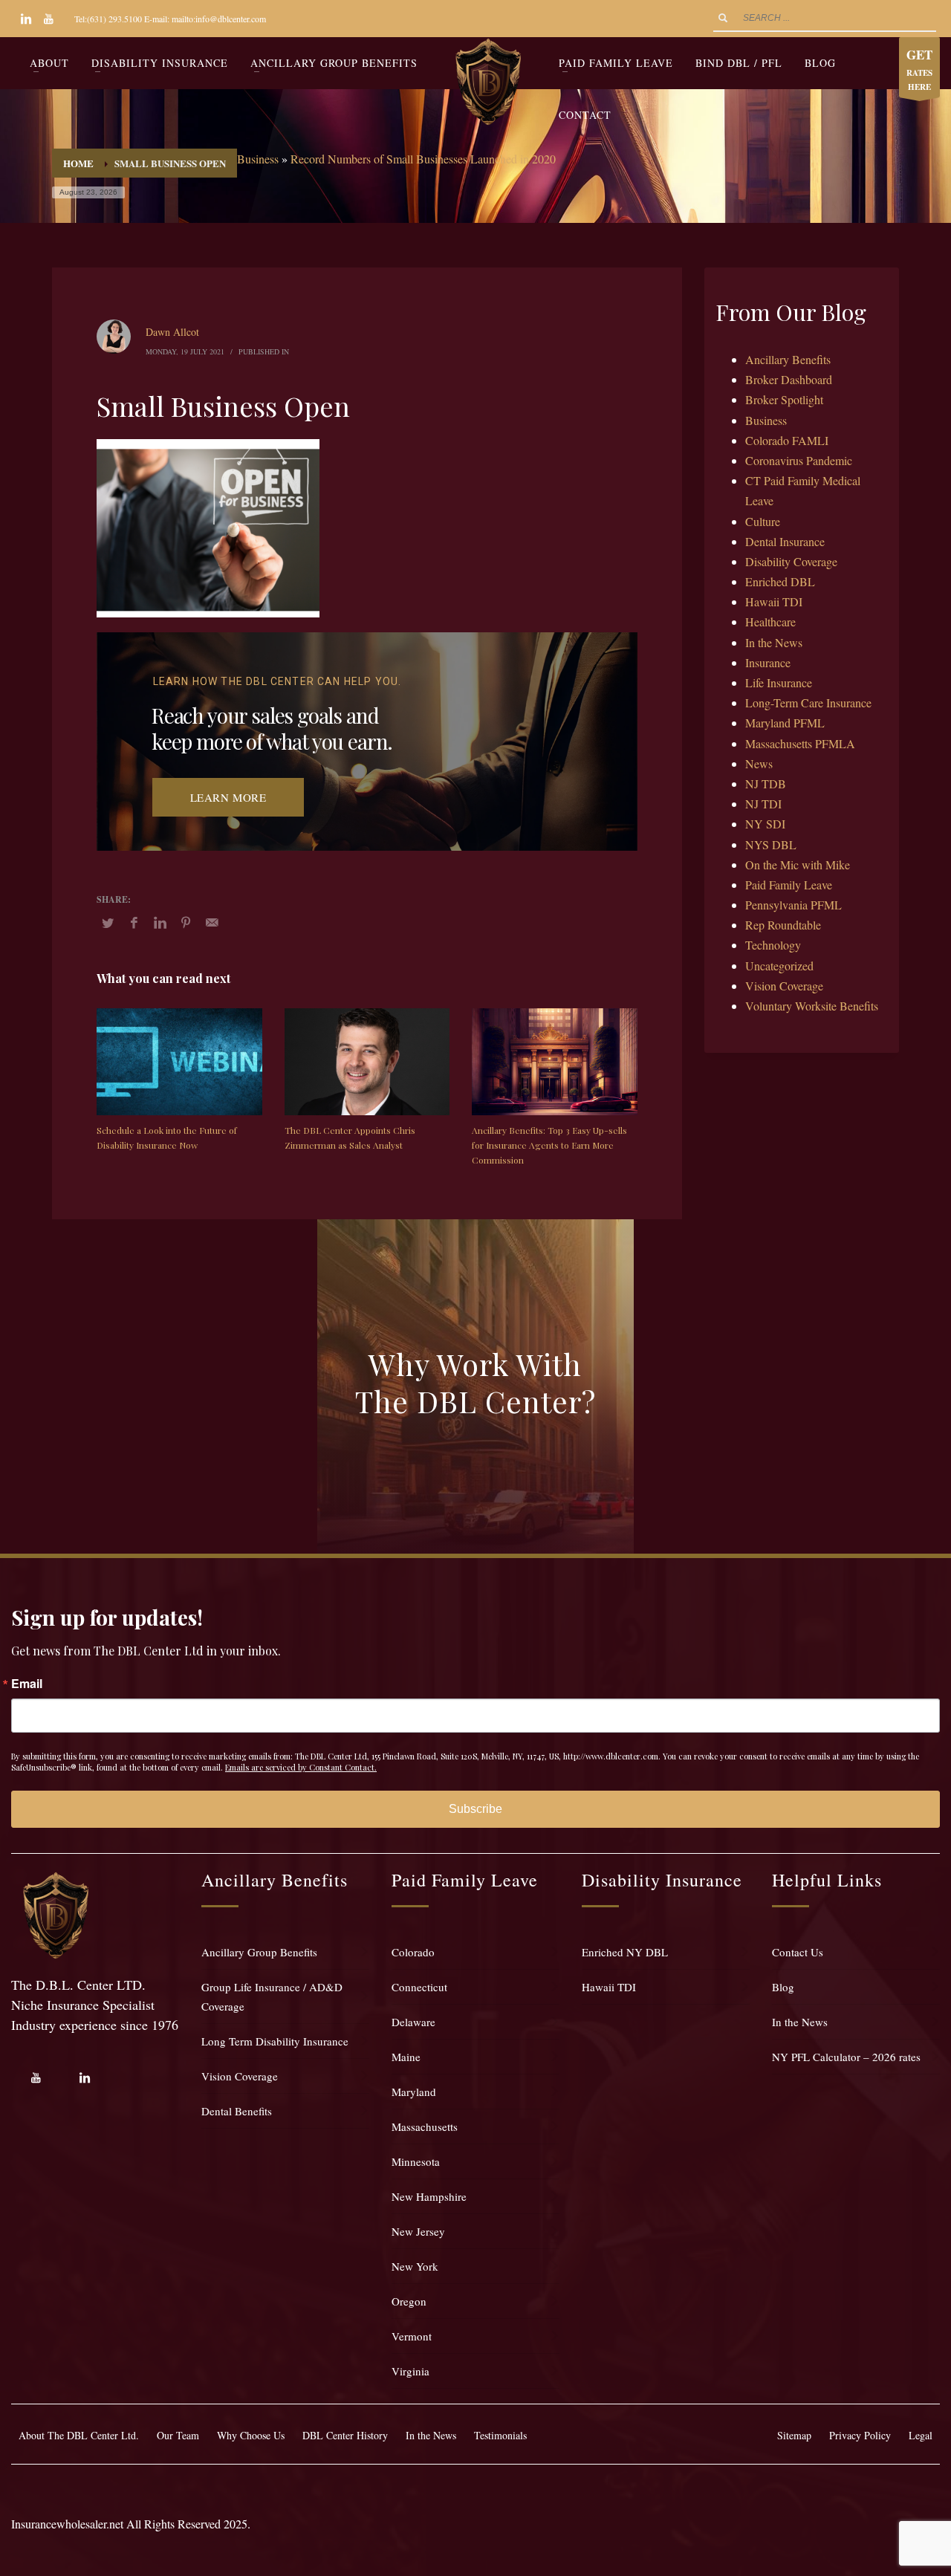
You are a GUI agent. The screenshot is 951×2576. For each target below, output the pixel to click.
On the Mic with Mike (798, 864)
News (759, 763)
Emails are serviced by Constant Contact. (301, 1767)
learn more (228, 797)
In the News (774, 642)
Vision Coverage (784, 986)
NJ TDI (763, 804)
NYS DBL (771, 844)
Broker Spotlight (784, 399)
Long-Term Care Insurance (808, 703)
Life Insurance (779, 682)
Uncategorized (779, 966)
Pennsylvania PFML (793, 905)
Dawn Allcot (172, 332)
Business (258, 159)
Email (27, 1684)
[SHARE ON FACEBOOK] (134, 922)
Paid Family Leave (789, 885)
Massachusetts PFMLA (800, 743)
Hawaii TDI (774, 601)
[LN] (26, 19)
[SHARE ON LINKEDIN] (160, 922)
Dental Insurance (785, 541)
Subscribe (475, 1809)
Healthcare (770, 622)
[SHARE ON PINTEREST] (186, 922)
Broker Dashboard (789, 379)
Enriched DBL (780, 581)
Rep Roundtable (783, 925)
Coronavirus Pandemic (799, 460)
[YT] (48, 19)
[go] (723, 18)
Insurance (768, 662)
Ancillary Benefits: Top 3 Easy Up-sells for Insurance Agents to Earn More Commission (549, 1145)
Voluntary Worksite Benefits (812, 1006)
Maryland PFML (785, 723)
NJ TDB (766, 783)
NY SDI (765, 824)
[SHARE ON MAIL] (212, 922)
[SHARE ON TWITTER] (108, 923)
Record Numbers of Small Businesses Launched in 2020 (423, 159)
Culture (763, 521)
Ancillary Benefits (788, 359)
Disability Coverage (791, 561)
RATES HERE (919, 69)
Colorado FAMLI (787, 440)
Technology (773, 945)
